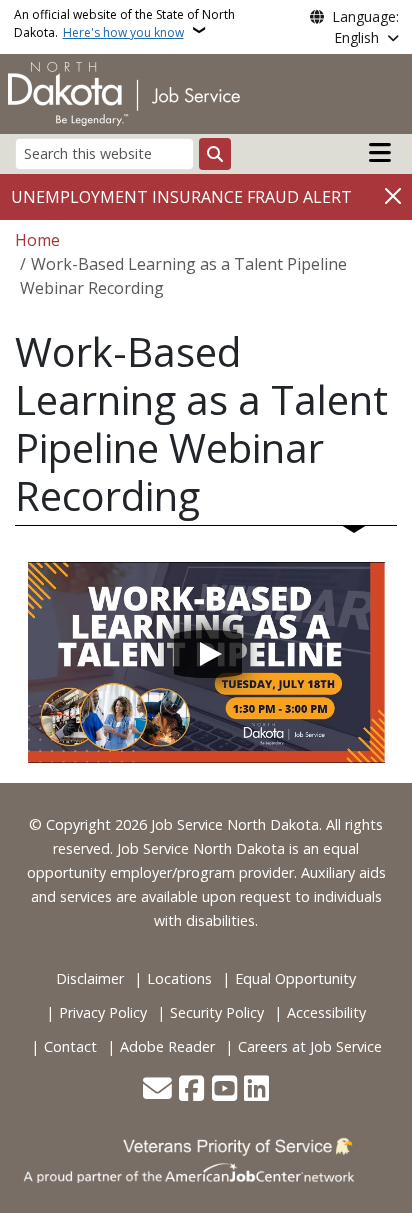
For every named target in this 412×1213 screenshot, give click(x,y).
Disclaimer (90, 978)
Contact (70, 1046)
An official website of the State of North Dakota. (124, 23)
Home (37, 240)
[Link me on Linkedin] (256, 1090)
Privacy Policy (103, 1012)
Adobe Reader (167, 1046)
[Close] (393, 195)
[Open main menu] (380, 153)
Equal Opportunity (295, 978)
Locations (179, 978)
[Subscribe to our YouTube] (224, 1090)
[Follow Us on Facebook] (191, 1090)
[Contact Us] (157, 1090)
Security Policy (217, 1012)
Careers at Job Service (310, 1046)
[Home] (124, 92)
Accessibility (326, 1012)
